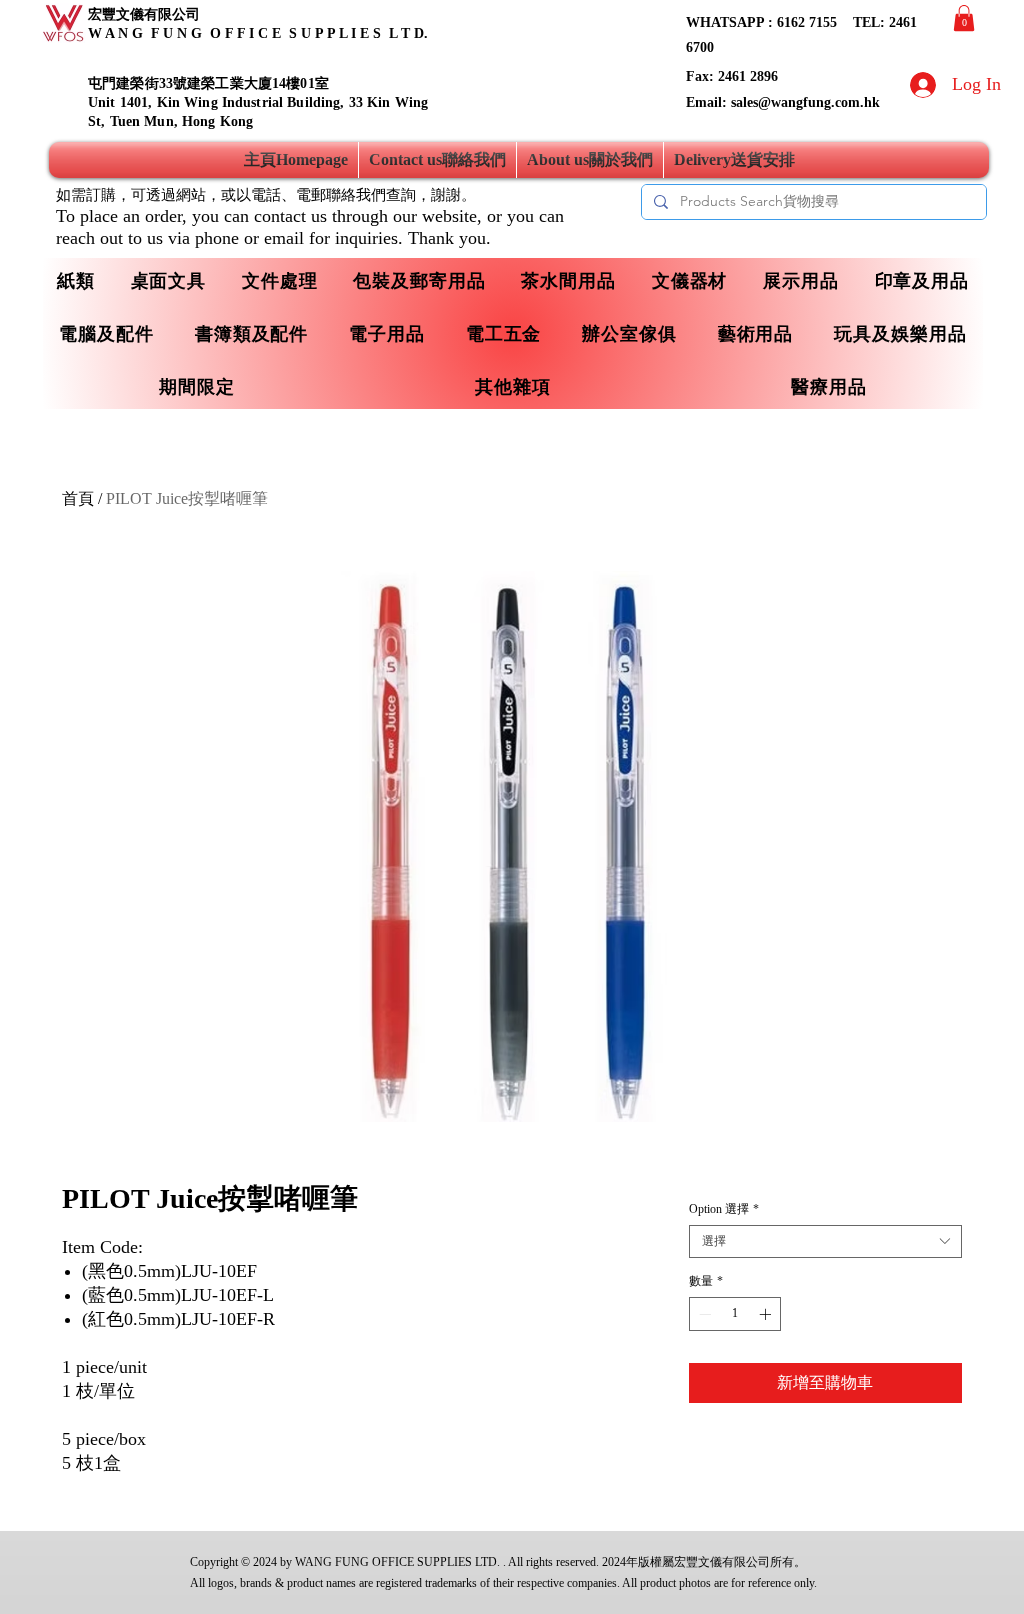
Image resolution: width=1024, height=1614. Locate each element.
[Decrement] (703, 1314)
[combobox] (825, 1241)
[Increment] (767, 1314)
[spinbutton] (735, 1314)
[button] (964, 18)
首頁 (78, 498)
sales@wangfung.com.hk (805, 102)
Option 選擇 (724, 1209)
